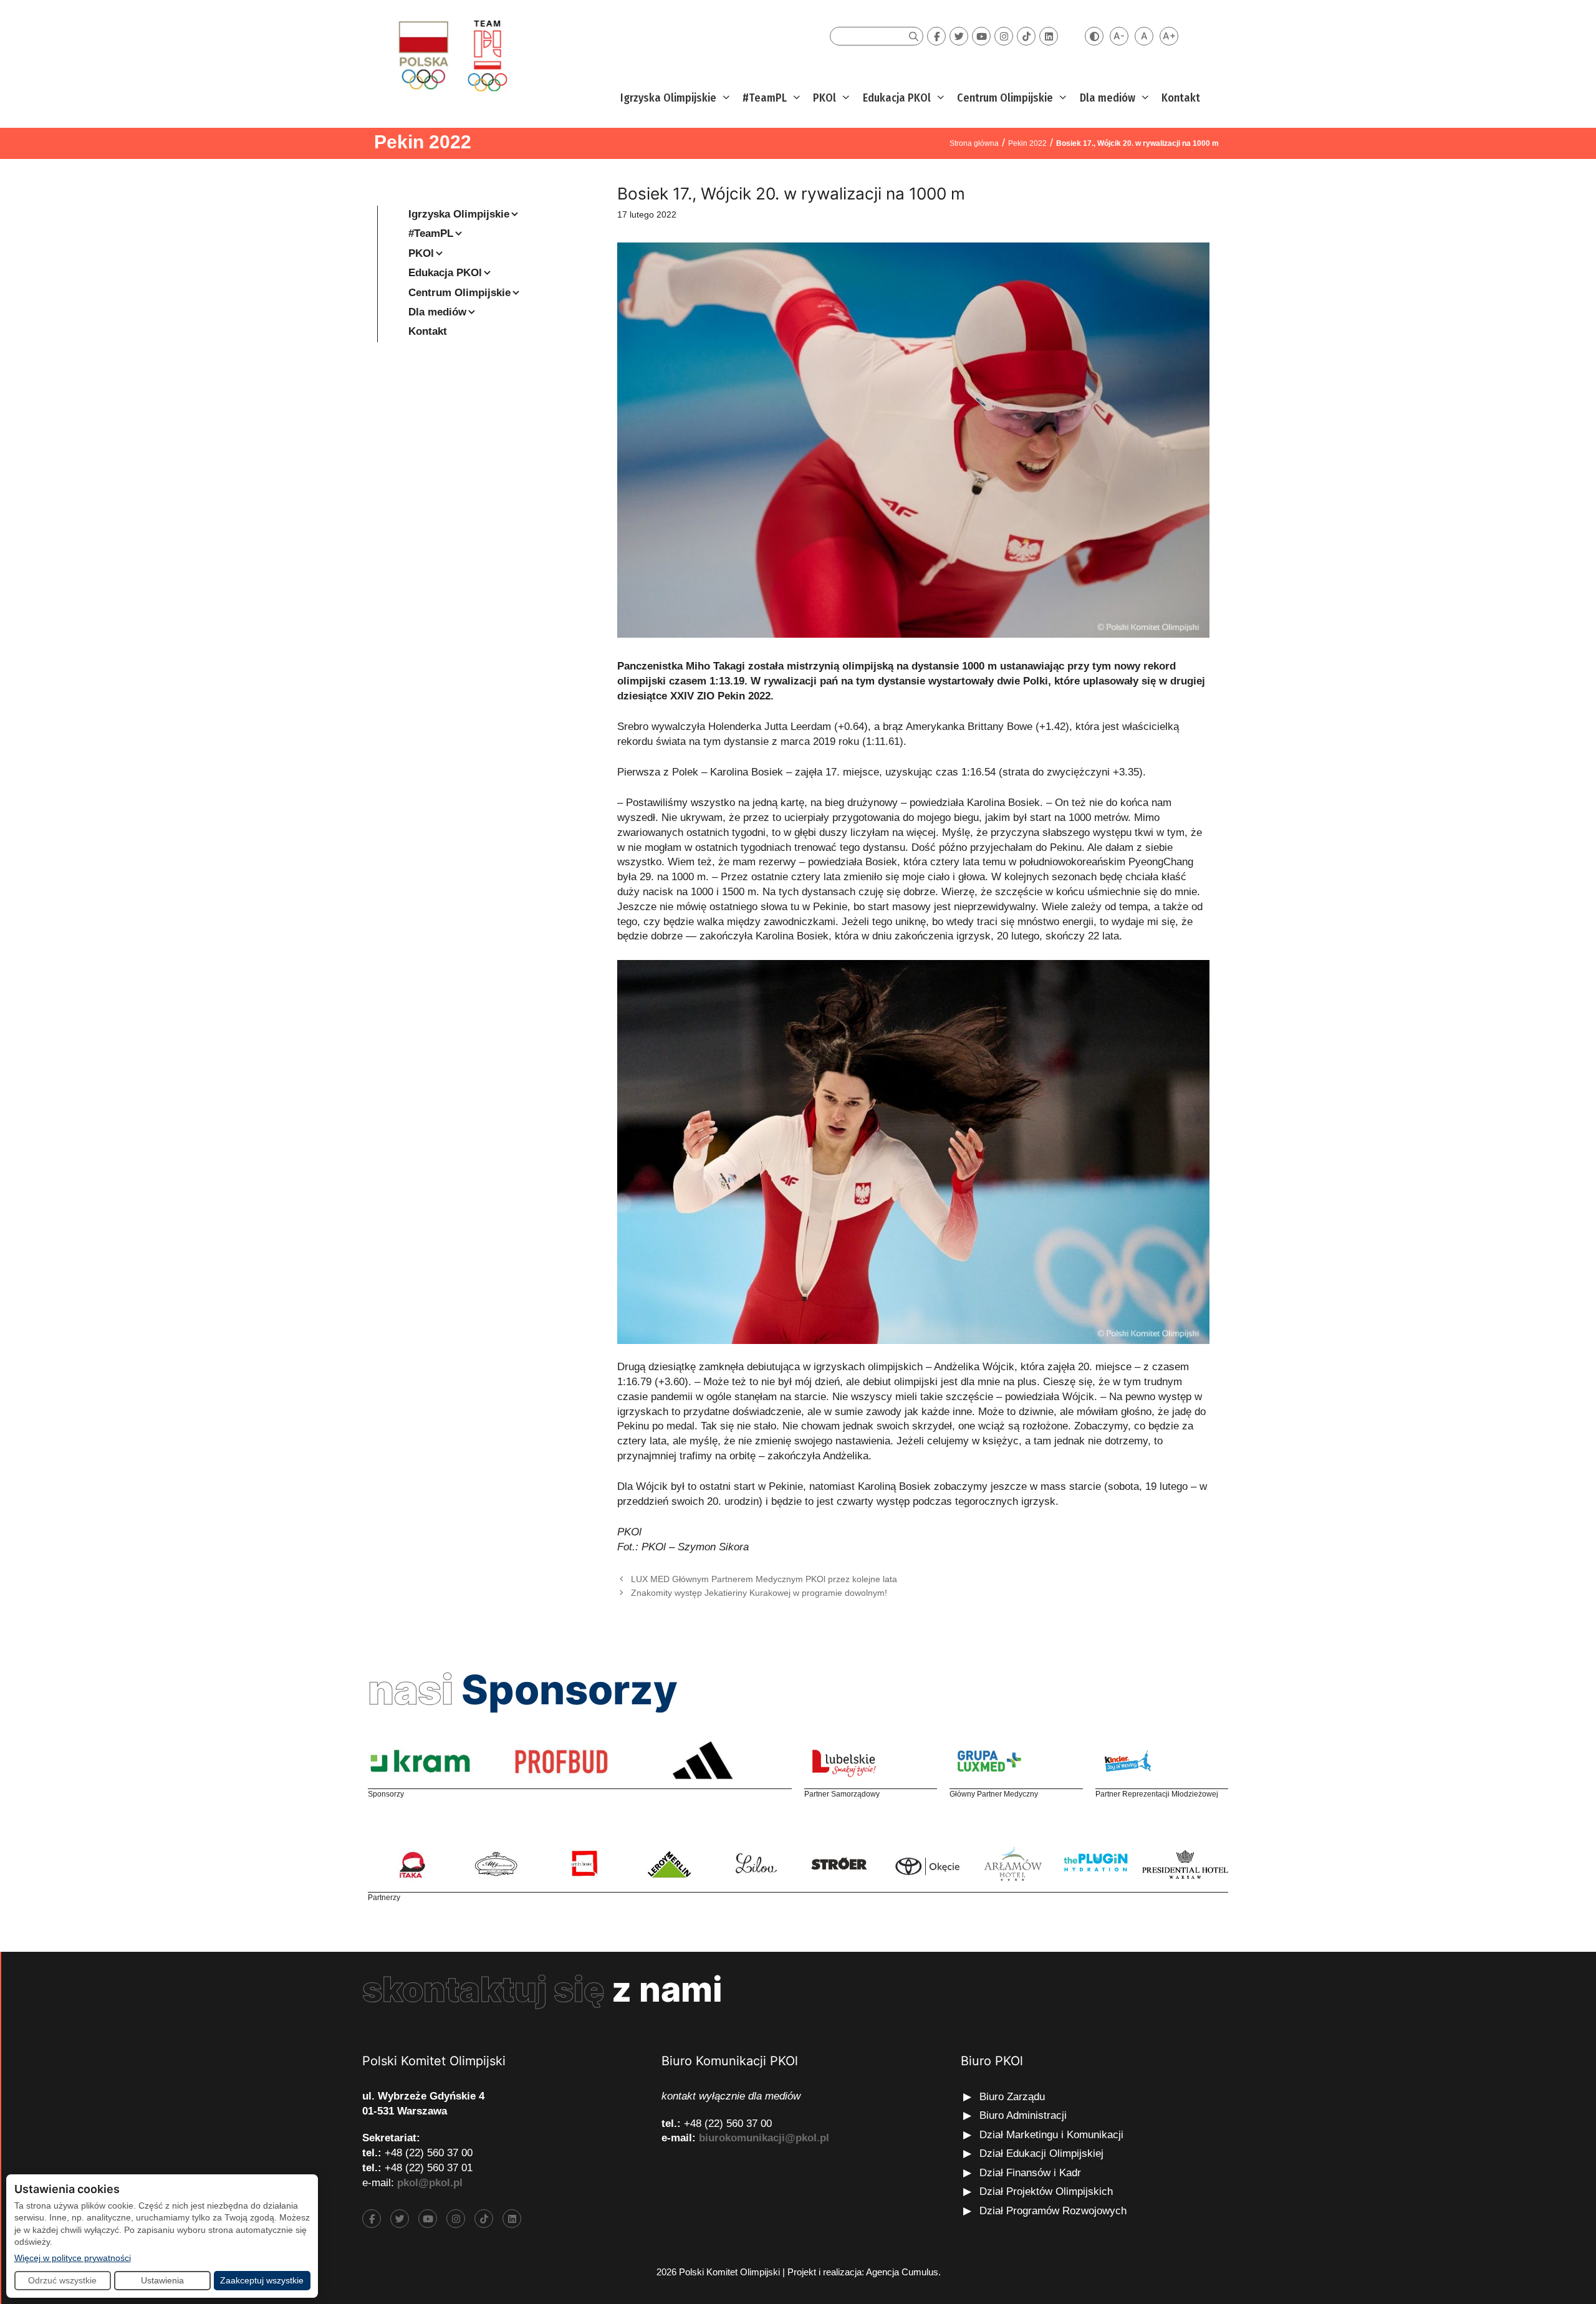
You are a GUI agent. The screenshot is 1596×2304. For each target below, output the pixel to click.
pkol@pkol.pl (430, 2183)
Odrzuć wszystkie (62, 2280)
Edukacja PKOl (897, 98)
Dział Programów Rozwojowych (1053, 2211)
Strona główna (974, 143)
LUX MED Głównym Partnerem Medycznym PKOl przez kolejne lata (764, 1579)
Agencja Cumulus (902, 2272)
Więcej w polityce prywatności (73, 2258)
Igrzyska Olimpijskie (668, 98)
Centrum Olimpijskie (1005, 98)
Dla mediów (1108, 98)
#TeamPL (765, 98)
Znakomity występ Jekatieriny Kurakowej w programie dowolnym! (759, 1593)
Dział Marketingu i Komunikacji (1051, 2135)
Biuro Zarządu (1012, 2097)
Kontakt (1181, 98)
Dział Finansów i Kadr (1032, 2173)
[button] (725, 98)
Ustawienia (162, 2280)
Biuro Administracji (1023, 2115)
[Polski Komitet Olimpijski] (451, 55)
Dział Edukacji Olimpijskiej (1041, 2153)
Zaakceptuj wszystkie (262, 2280)
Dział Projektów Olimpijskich (1046, 2191)
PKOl (824, 98)
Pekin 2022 (423, 142)
